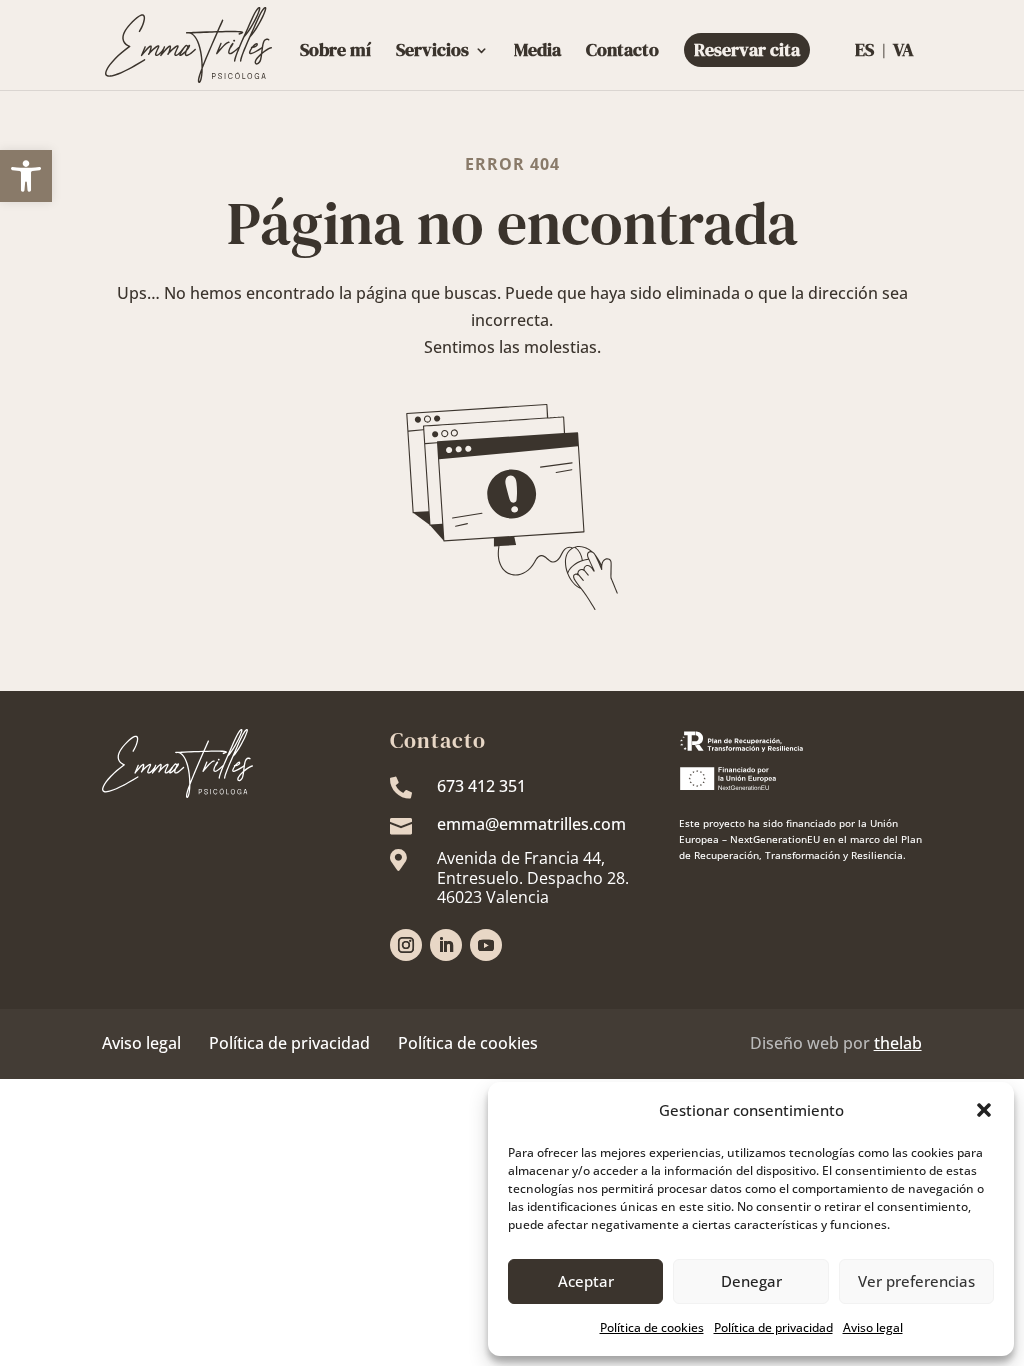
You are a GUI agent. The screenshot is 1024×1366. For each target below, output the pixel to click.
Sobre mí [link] (335, 52)
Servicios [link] (432, 52)
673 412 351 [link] (481, 786)
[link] (26, 176)
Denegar (751, 1281)
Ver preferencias (916, 1281)
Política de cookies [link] (652, 1327)
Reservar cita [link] (747, 49)
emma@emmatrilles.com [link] (531, 824)
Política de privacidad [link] (773, 1327)
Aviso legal (141, 1043)
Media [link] (537, 52)
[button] (984, 1110)
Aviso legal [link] (873, 1327)
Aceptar (586, 1281)
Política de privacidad (289, 1043)
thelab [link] (898, 1043)
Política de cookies (468, 1043)
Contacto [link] (622, 52)
